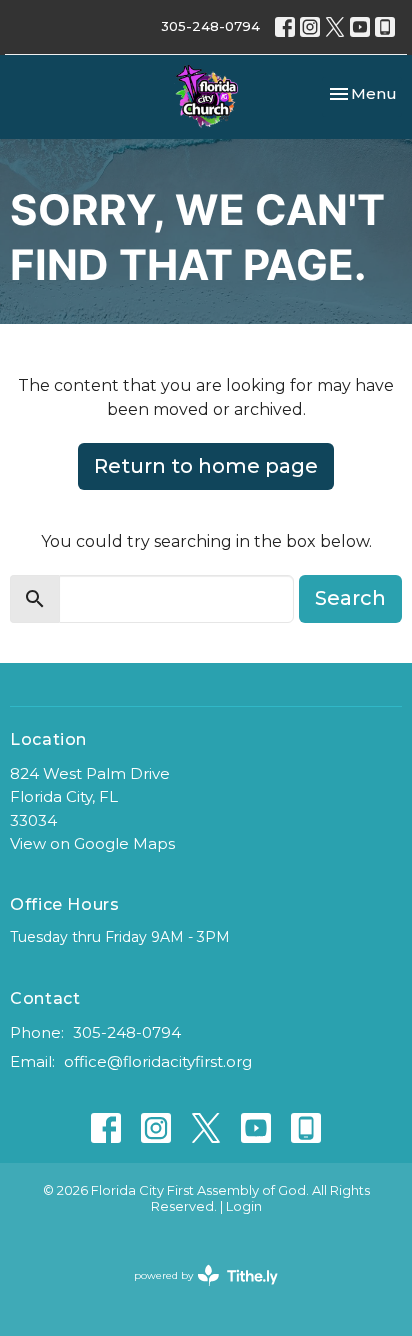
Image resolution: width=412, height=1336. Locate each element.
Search (350, 598)
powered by (196, 1292)
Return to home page (206, 466)
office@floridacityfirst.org (158, 1061)
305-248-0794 (210, 26)
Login (244, 1206)
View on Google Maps (92, 843)
